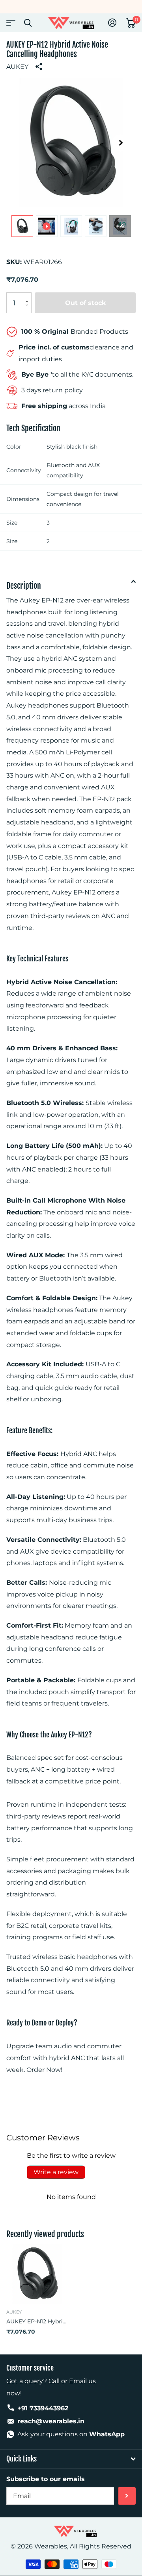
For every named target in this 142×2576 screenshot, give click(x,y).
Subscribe (127, 2496)
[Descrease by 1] (29, 310)
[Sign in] (112, 23)
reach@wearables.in (51, 2421)
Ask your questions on (71, 2434)
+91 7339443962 (43, 2408)
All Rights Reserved (101, 2546)
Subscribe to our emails (46, 2479)
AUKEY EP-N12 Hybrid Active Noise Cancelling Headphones (37, 2321)
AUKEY (17, 67)
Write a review (56, 2172)
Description (24, 586)
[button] (121, 143)
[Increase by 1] (29, 296)
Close (28, 23)
